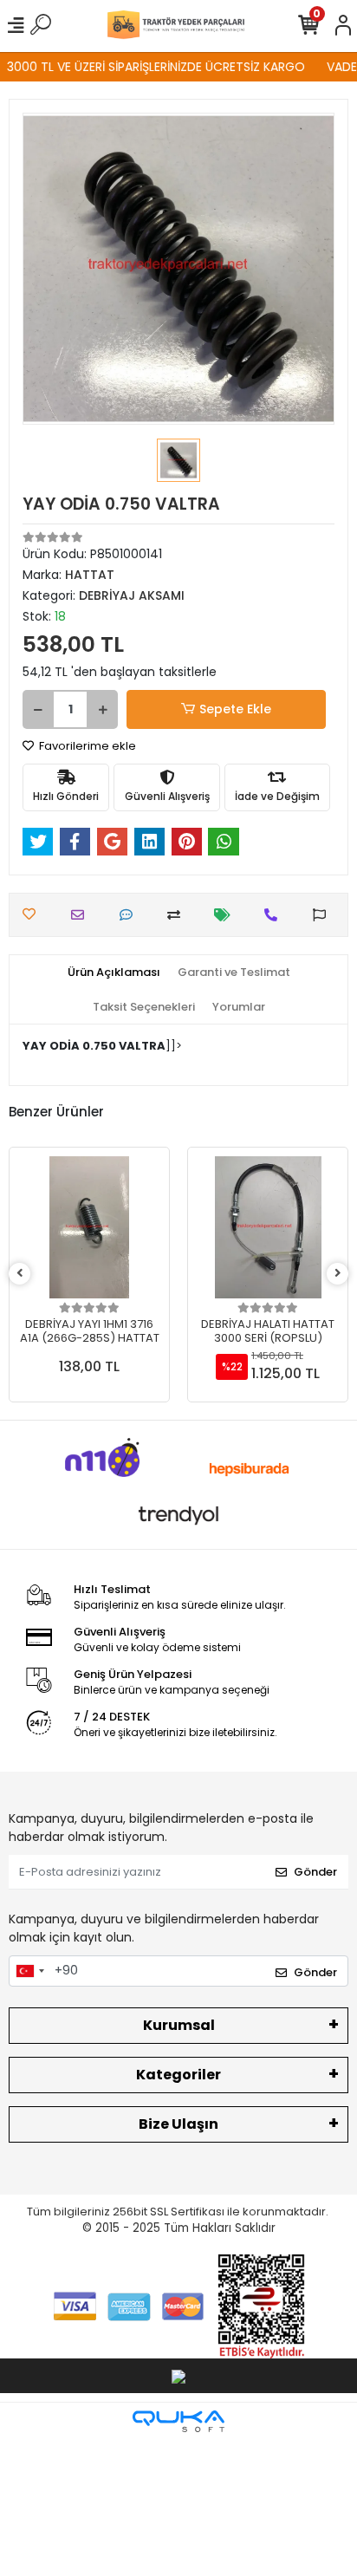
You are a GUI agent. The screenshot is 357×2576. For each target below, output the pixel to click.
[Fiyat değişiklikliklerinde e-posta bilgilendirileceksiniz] (227, 915)
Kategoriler (178, 2075)
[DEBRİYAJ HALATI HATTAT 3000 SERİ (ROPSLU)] (268, 1227)
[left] (20, 1274)
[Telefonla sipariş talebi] (275, 915)
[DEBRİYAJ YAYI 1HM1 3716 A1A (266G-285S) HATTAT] (89, 1227)
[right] (338, 1274)
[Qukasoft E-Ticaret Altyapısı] (178, 2421)
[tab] (114, 973)
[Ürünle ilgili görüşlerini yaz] (130, 915)
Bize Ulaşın (178, 2124)
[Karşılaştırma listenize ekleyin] (178, 915)
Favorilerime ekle (86, 746)
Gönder (315, 1872)
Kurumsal (179, 2025)
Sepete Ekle (235, 709)
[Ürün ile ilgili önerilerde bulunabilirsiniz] (324, 915)
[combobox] (29, 1971)
